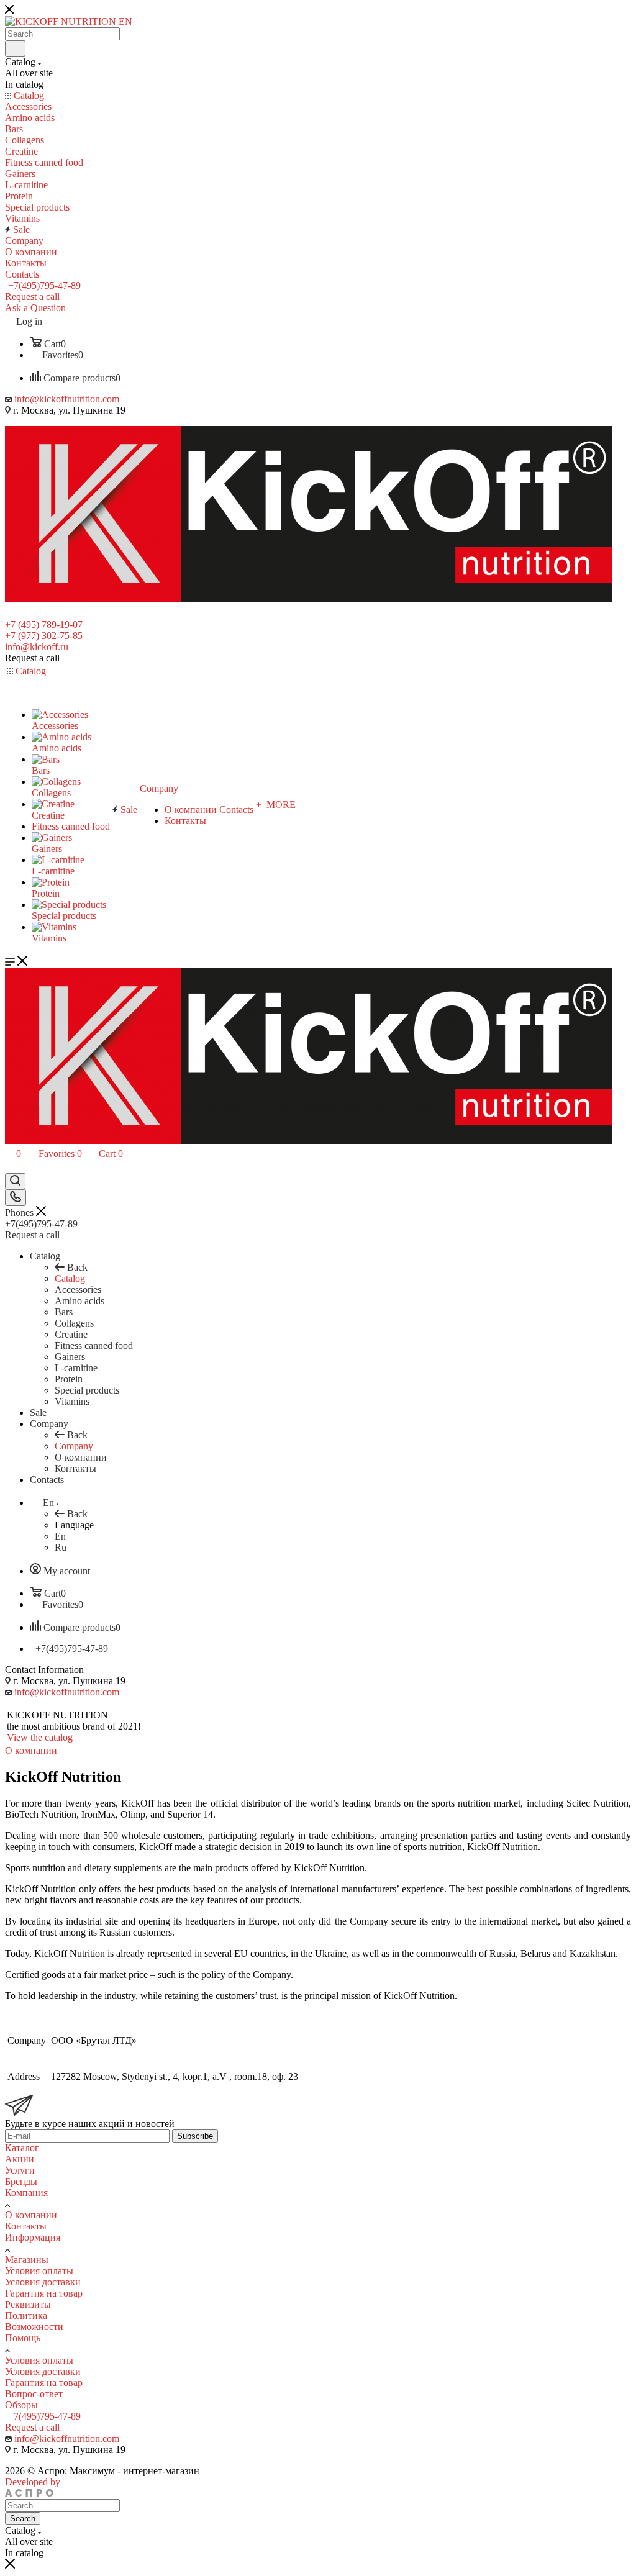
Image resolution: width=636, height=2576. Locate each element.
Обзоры (21, 2405)
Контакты (26, 2226)
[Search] (15, 48)
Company (74, 1446)
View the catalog (40, 1737)
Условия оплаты (39, 2271)
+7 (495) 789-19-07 (44, 624)
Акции (20, 2159)
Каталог (22, 2148)
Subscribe (195, 2136)
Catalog (70, 1278)
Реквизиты (28, 2304)
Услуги (20, 2170)
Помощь (23, 2338)
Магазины (27, 2260)
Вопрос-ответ (34, 2394)
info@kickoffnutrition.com (67, 399)
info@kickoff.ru (37, 647)
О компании (31, 2215)
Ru (61, 1547)
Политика (26, 2315)
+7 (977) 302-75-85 (44, 636)
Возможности (34, 2327)
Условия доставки (43, 2282)
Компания (26, 2193)
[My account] (11, 1167)
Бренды (21, 2181)
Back (77, 1267)
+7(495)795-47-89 (44, 285)
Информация (33, 2237)
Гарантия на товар (44, 2293)
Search (23, 2519)
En (60, 1536)
